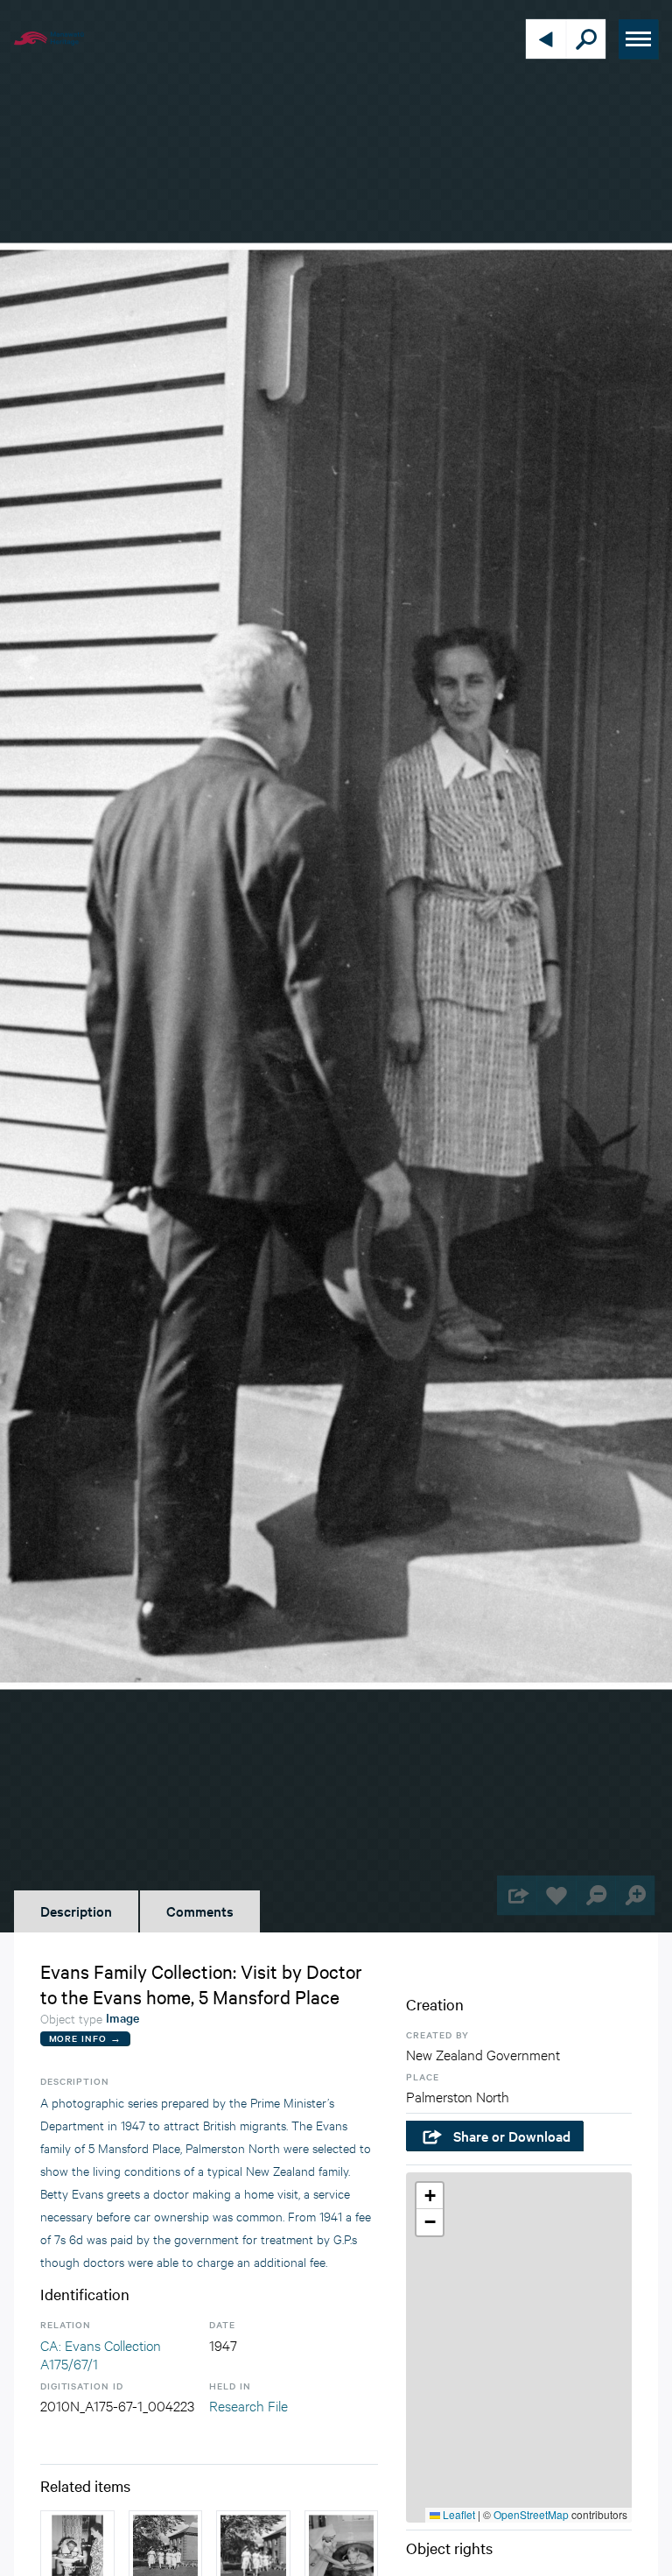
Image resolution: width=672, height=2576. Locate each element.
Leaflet (458, 2514)
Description (76, 1911)
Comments (200, 1911)
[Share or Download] (517, 1895)
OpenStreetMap (531, 2514)
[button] (430, 2196)
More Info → (85, 2038)
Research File (248, 2405)
